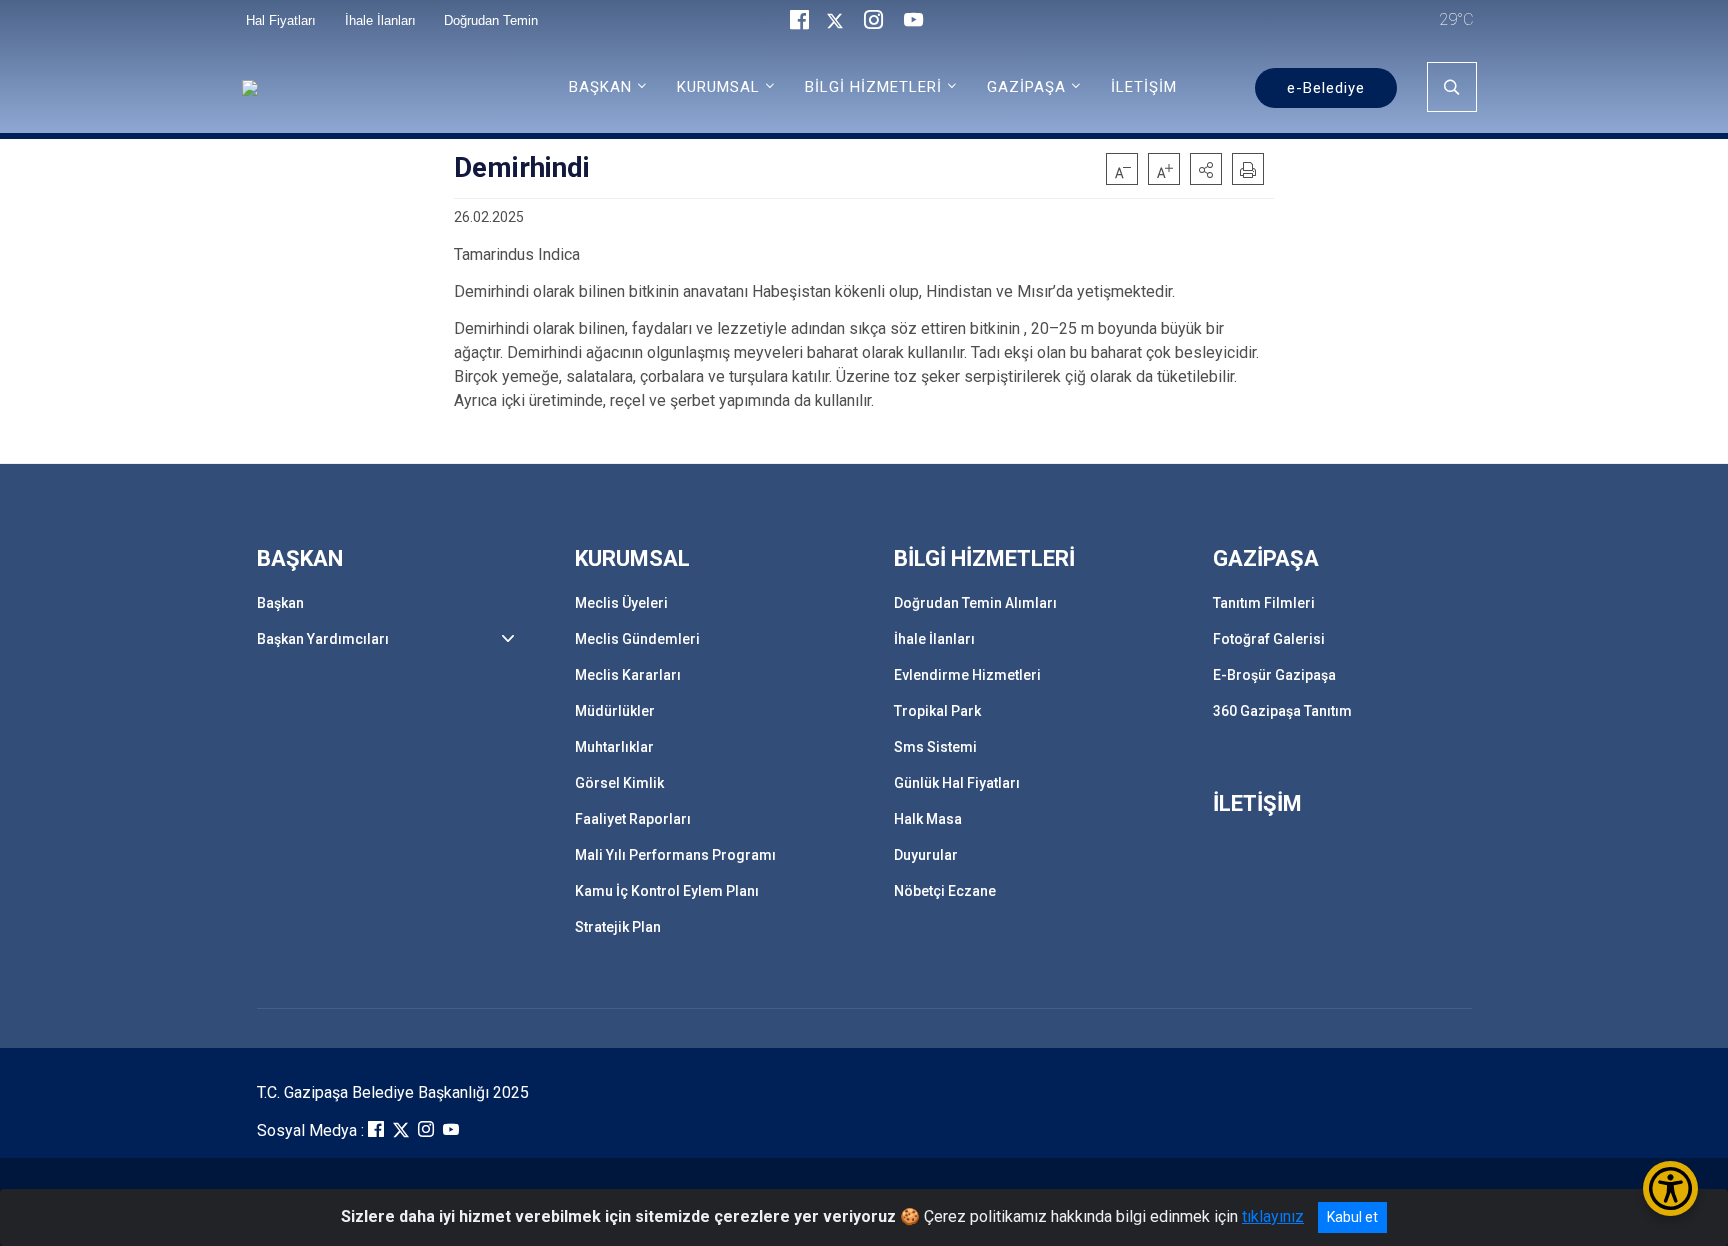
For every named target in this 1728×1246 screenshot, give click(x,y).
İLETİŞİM (1144, 87)
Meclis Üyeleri (621, 603)
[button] (1206, 169)
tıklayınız (1273, 1216)
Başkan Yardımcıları (323, 639)
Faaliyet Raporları (633, 819)
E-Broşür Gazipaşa (1274, 675)
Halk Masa (928, 819)
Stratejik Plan (618, 927)
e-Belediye (1326, 88)
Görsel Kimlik (619, 783)
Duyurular (926, 855)
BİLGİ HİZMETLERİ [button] (873, 87)
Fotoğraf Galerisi (1269, 639)
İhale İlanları (934, 639)
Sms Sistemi (935, 747)
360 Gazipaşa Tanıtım (1282, 711)
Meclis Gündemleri (637, 639)
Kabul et (1352, 1217)
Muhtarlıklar (614, 747)
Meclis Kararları (628, 675)
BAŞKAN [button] (600, 87)
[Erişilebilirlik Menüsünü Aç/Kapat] (1670, 1188)
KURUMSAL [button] (718, 87)
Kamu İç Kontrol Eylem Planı (667, 891)
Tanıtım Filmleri (1264, 603)
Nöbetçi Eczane (945, 891)
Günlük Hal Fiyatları (957, 783)
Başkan (280, 603)
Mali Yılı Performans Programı (675, 855)
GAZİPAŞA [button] (1026, 87)
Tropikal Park (937, 711)
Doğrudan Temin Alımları (975, 603)
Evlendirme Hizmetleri (967, 675)
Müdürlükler (615, 711)
